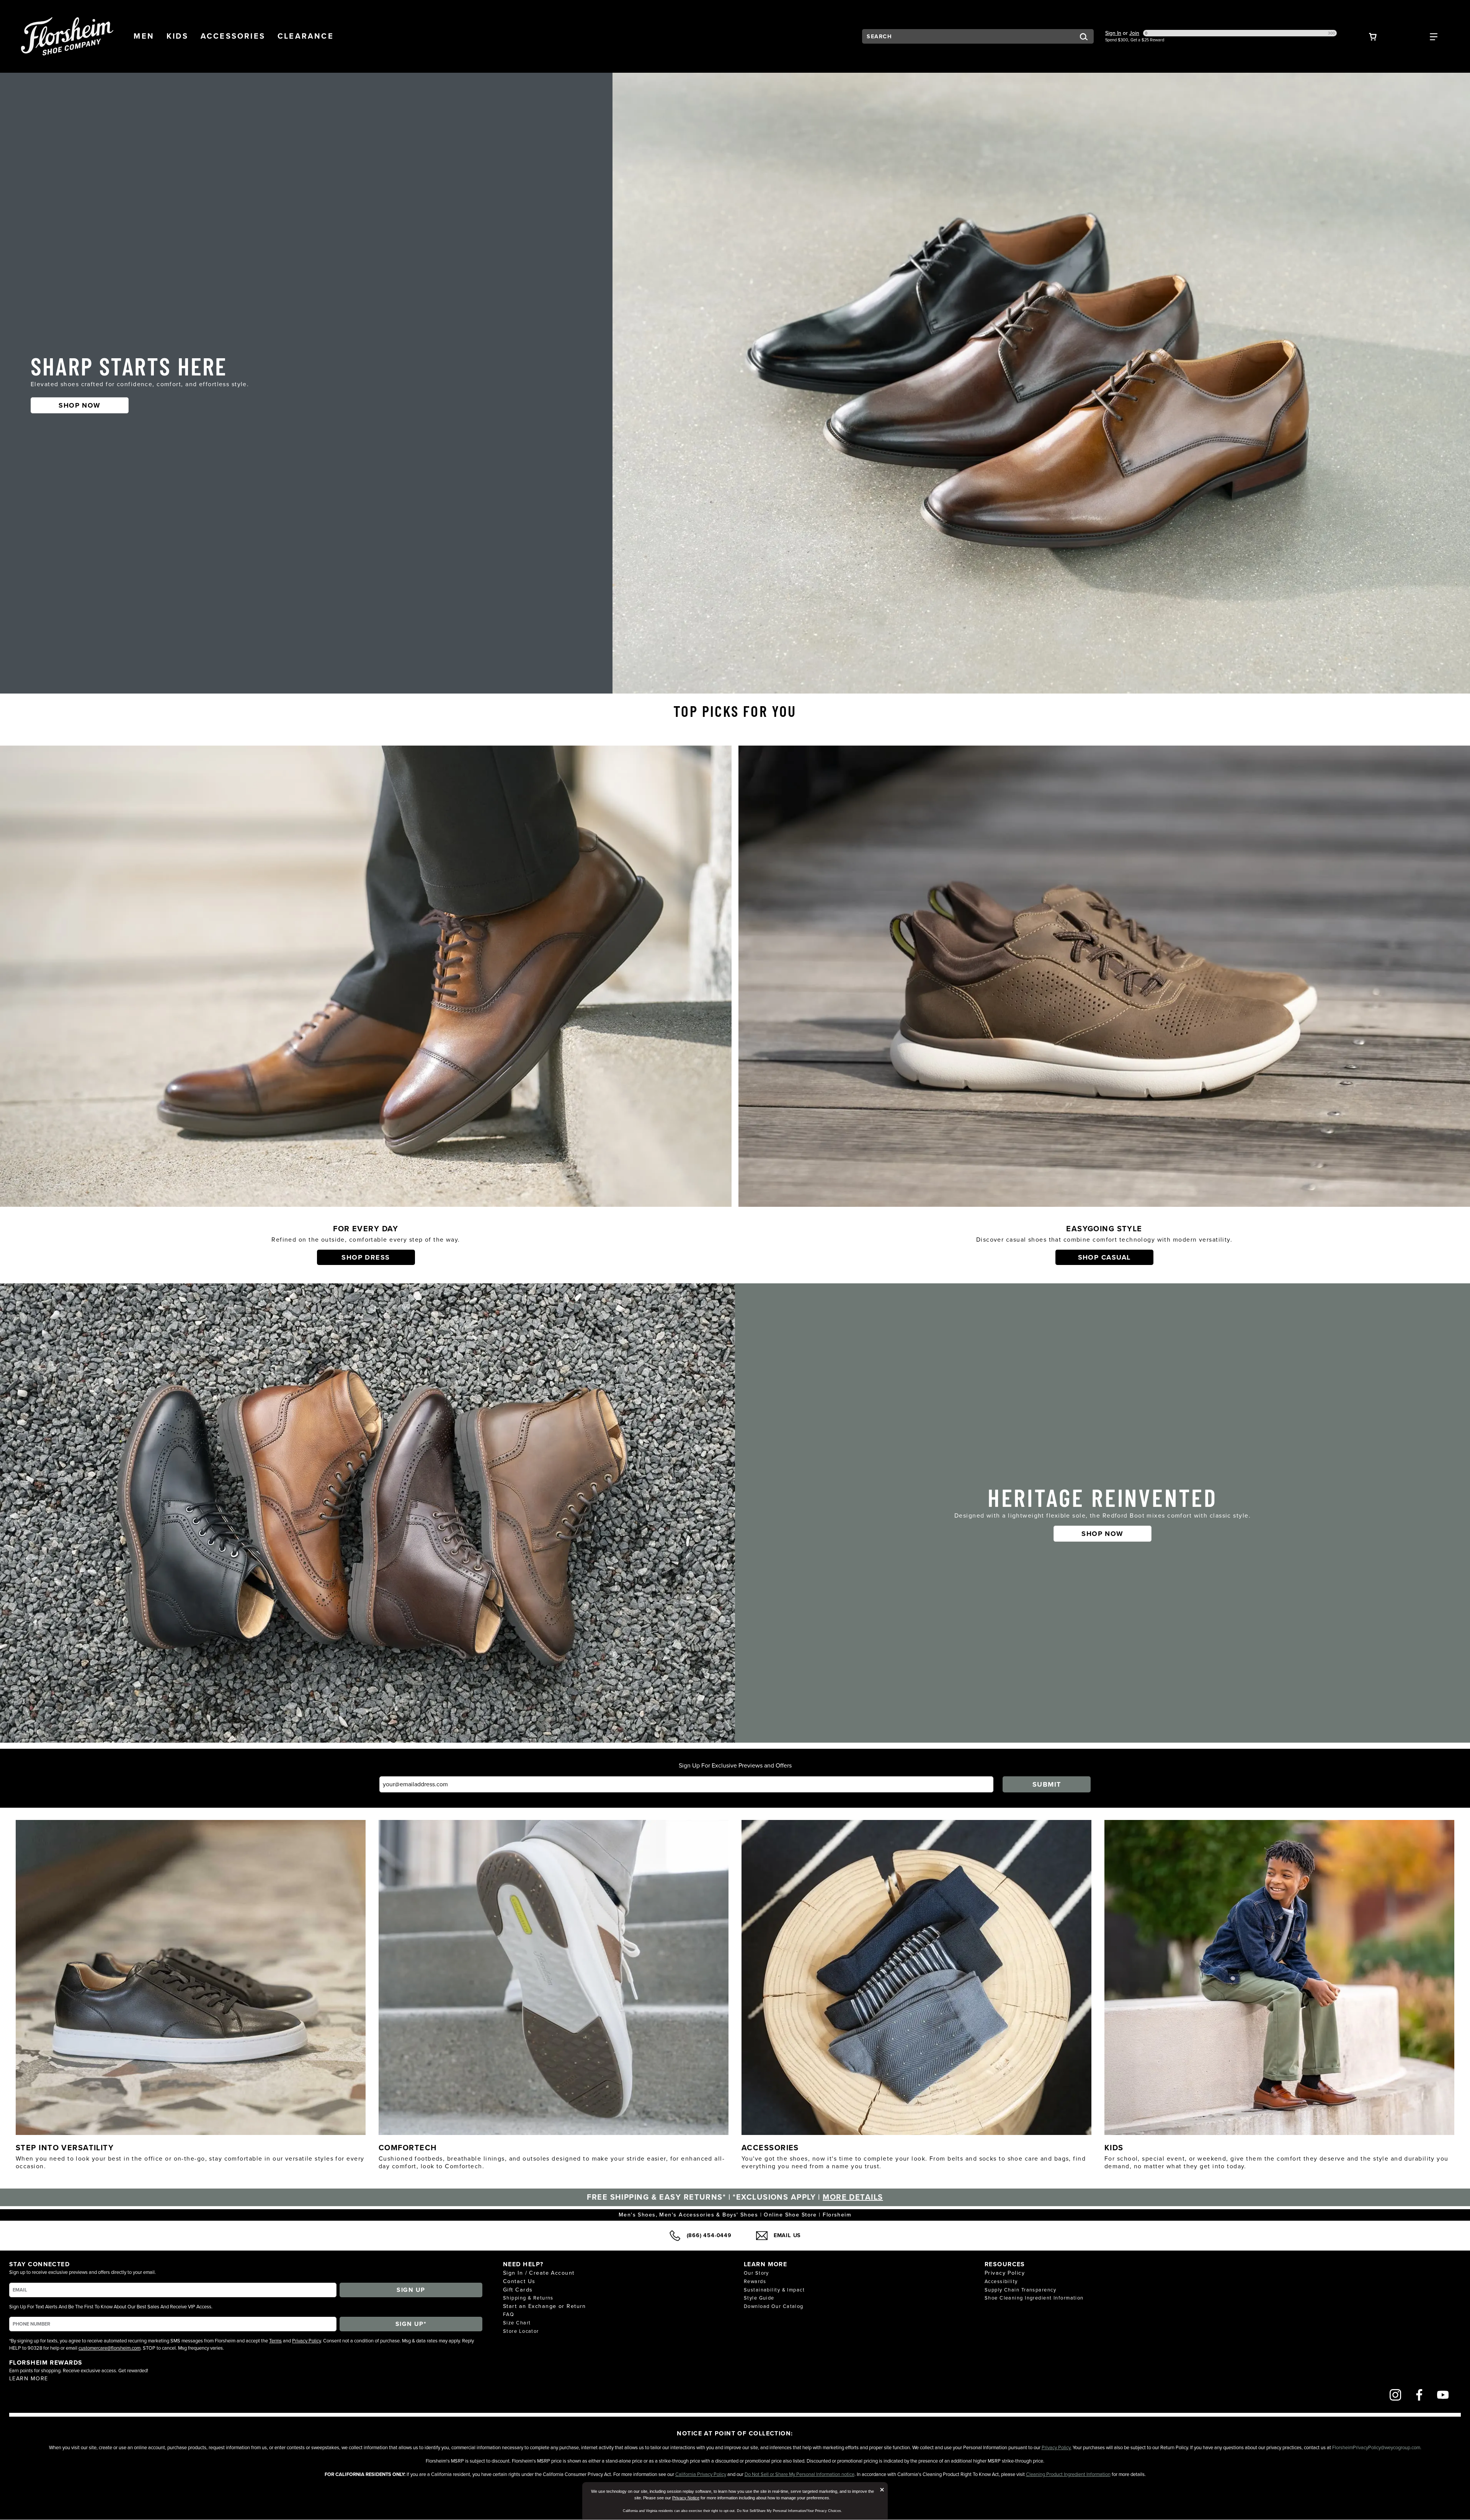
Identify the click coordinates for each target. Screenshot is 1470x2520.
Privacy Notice (686, 2498)
